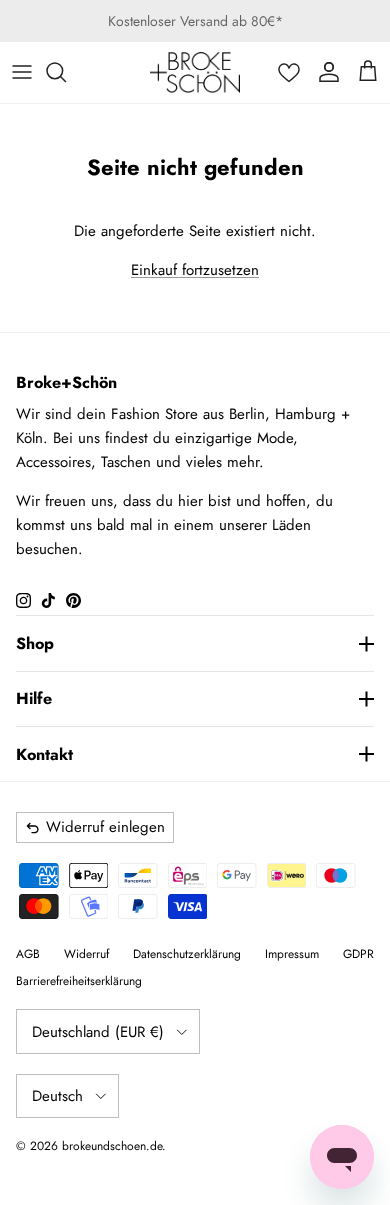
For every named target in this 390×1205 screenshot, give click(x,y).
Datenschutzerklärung (187, 954)
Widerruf (86, 954)
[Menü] (22, 72)
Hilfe (34, 698)
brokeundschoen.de (112, 1146)
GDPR (358, 954)
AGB (28, 954)
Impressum (292, 954)
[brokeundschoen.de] (195, 72)
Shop (35, 643)
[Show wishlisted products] (289, 72)
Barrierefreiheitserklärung (79, 981)
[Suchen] (66, 72)
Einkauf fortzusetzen (195, 270)
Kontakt (44, 754)
